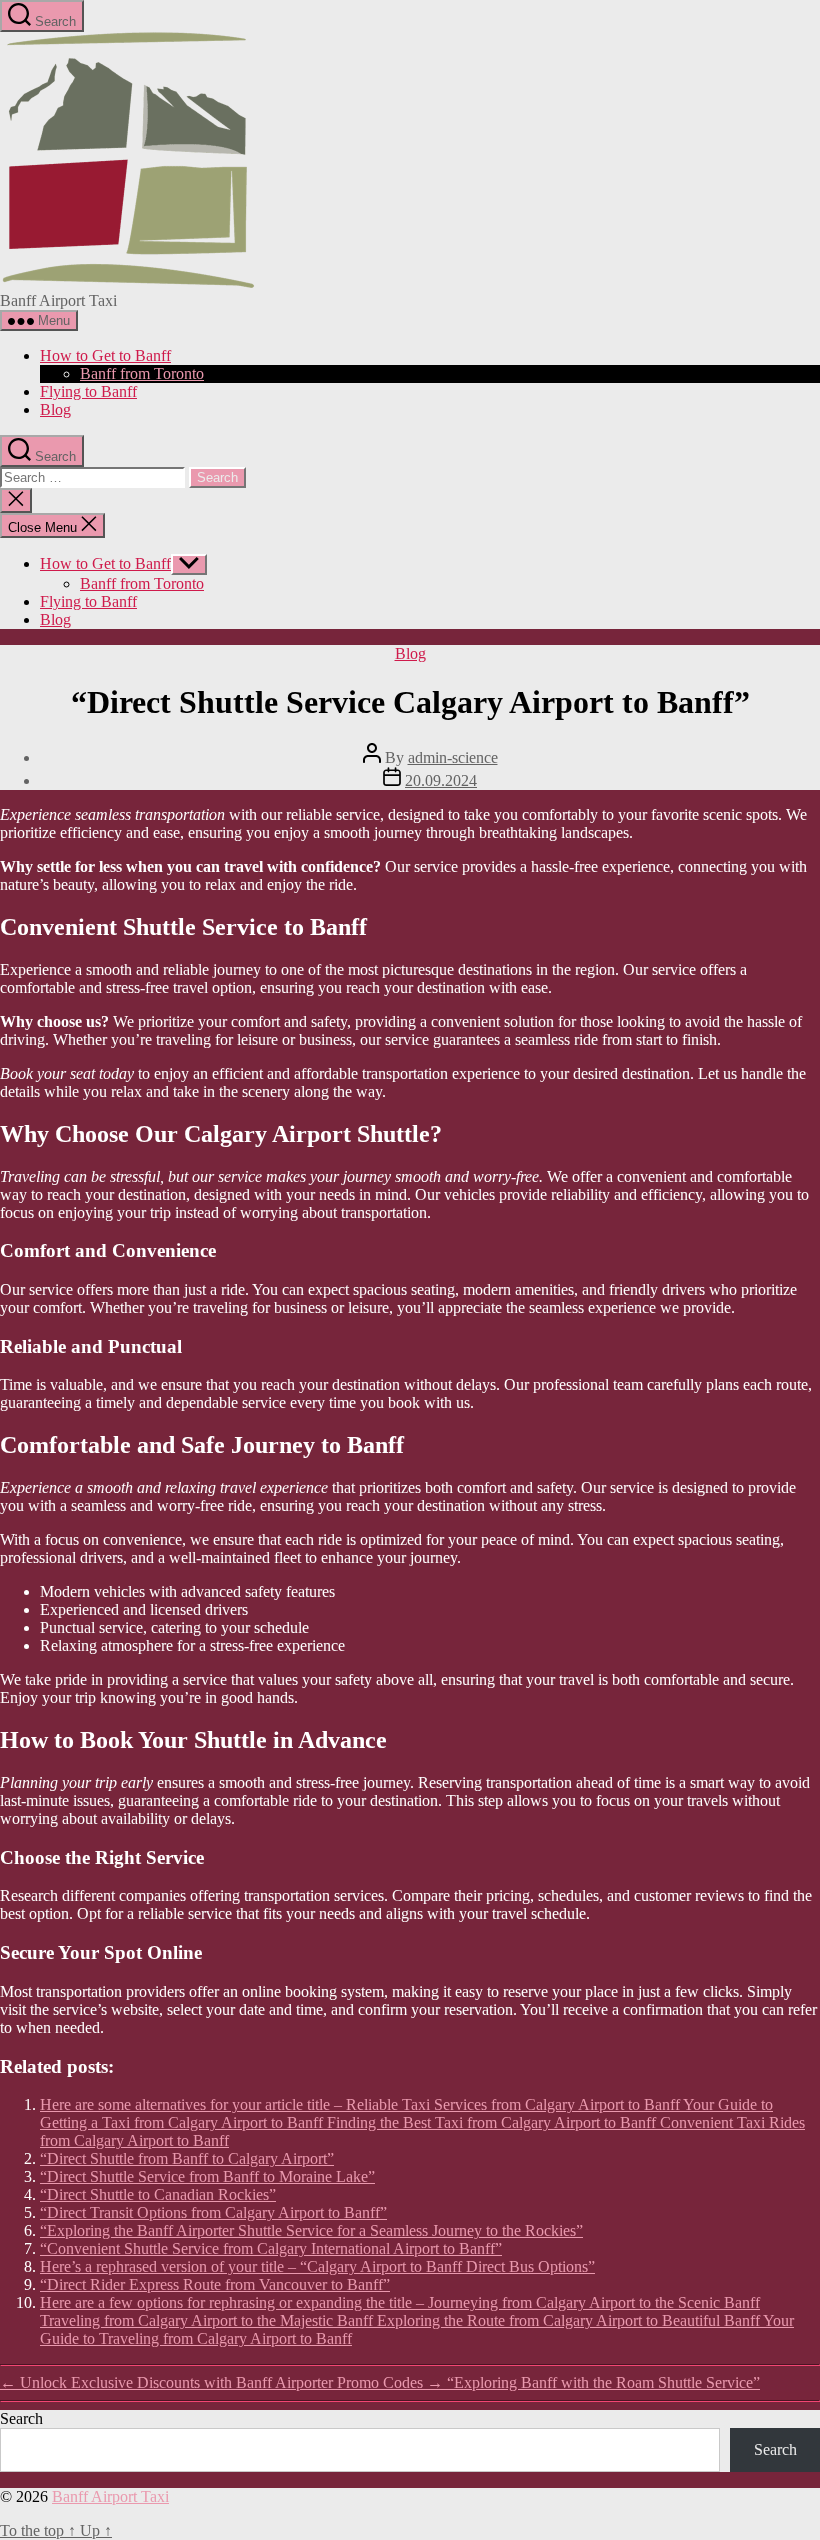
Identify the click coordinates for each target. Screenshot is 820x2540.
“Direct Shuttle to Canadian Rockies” (158, 2194)
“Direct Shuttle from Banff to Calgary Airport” (187, 2158)
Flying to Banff (88, 391)
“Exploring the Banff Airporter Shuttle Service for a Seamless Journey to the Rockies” (311, 2230)
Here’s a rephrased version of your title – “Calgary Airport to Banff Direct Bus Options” (317, 2266)
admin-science (453, 757)
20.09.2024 (441, 780)
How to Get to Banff (105, 355)
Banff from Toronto (142, 373)
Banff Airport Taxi (110, 2496)
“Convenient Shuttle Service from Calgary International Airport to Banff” (271, 2248)
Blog (55, 409)
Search (21, 2418)
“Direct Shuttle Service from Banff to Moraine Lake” (207, 2176)
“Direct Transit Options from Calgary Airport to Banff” (213, 2212)
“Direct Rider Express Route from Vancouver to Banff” (215, 2284)
